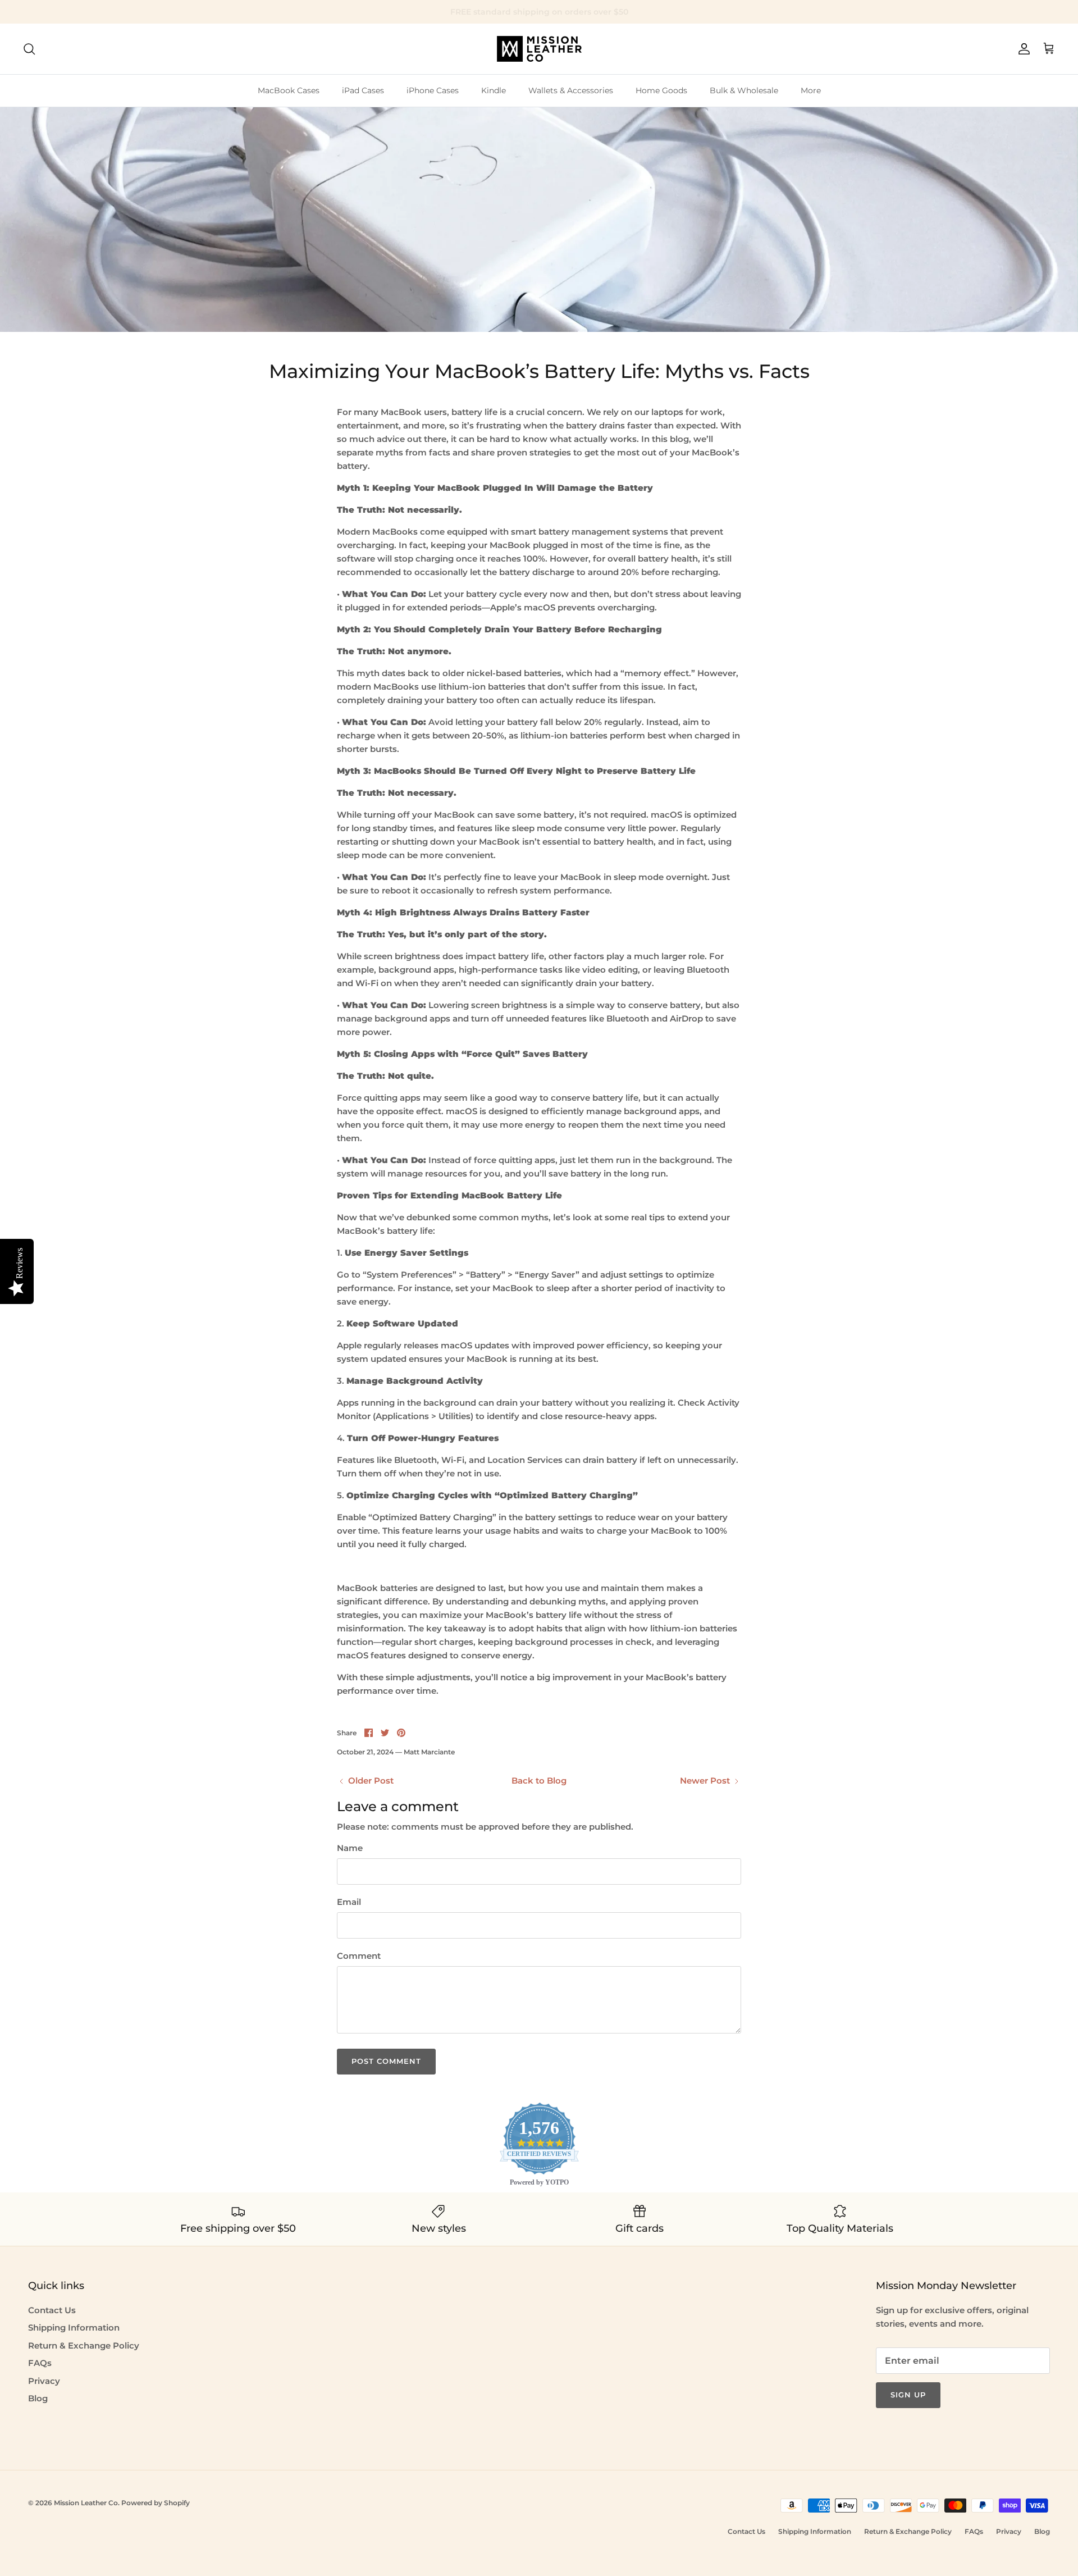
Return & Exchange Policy (84, 2345)
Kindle (494, 90)
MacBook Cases (289, 90)
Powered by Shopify (156, 2503)
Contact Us (52, 2310)
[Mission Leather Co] (539, 49)
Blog (38, 2398)
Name (350, 1848)
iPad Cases (363, 90)
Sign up (908, 2395)
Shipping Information (74, 2327)
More (811, 90)
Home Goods (661, 90)
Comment (359, 1956)
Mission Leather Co (86, 2503)
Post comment (386, 2061)
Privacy (44, 2381)
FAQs (40, 2363)
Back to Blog (539, 1781)
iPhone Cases (433, 90)
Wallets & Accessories (571, 90)
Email (349, 1902)
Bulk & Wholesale (744, 90)
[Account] (1022, 49)
